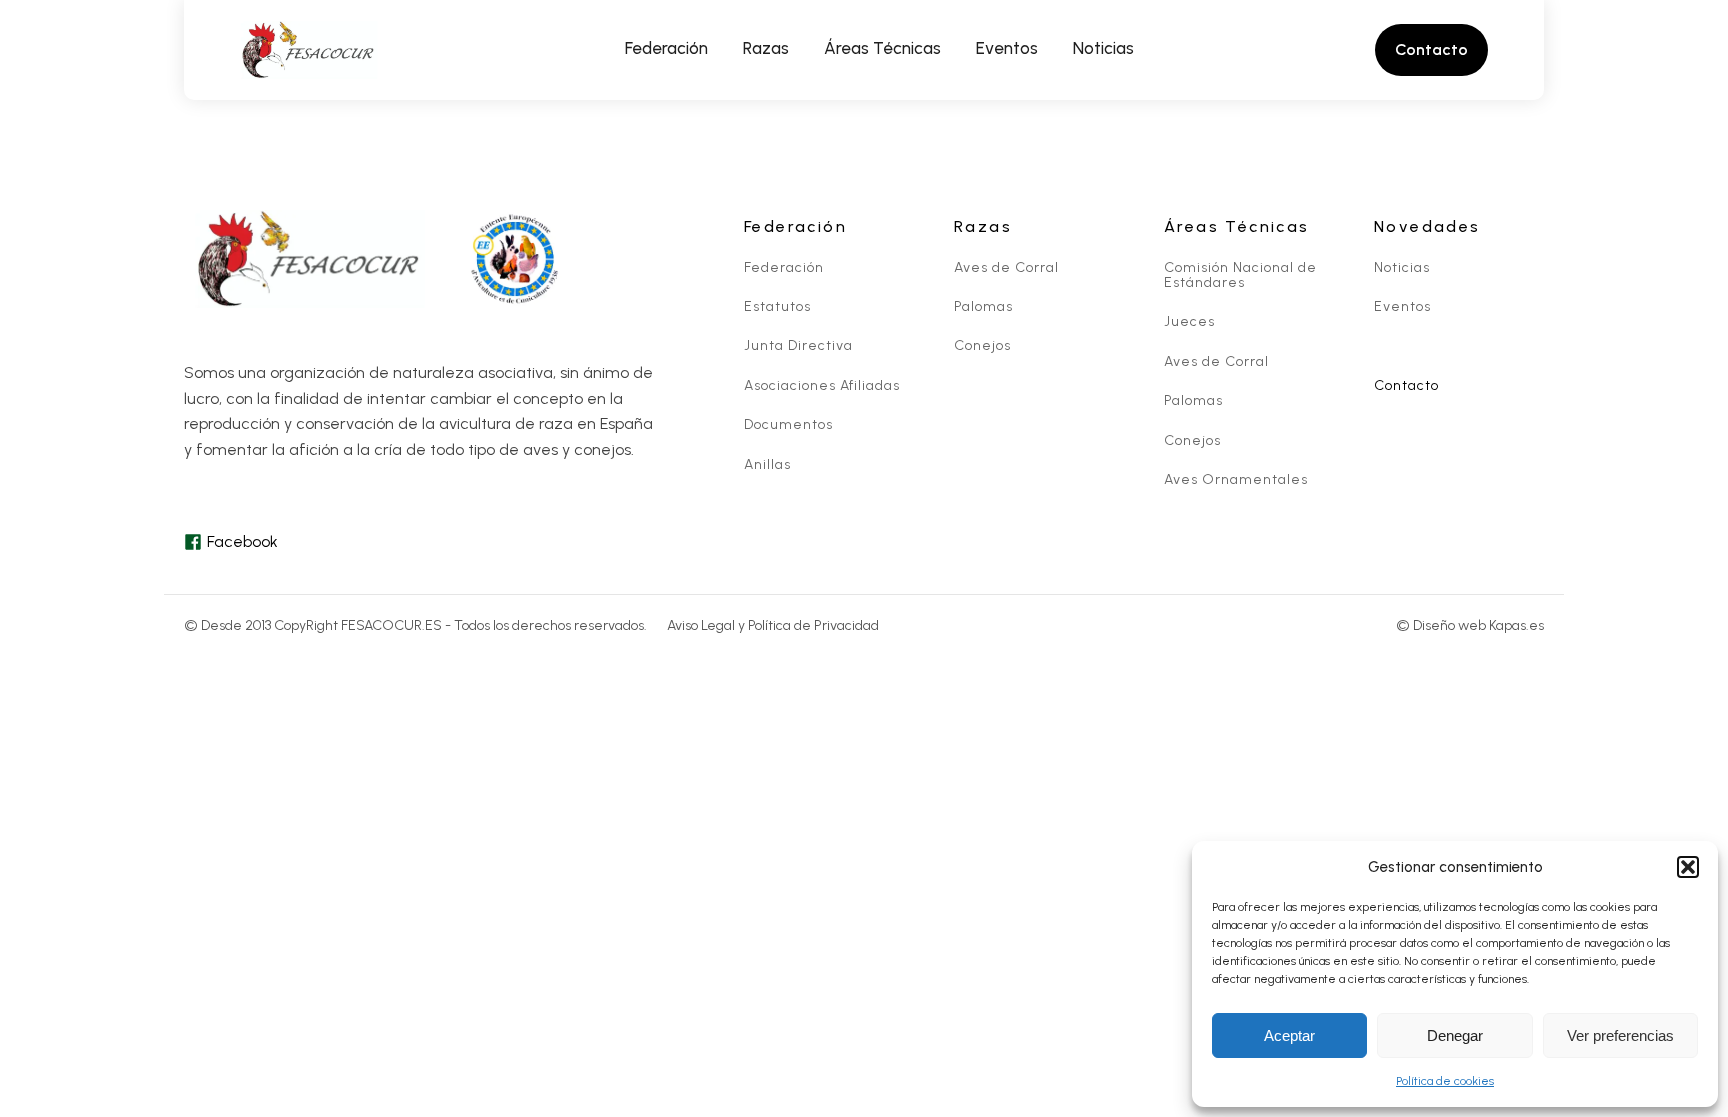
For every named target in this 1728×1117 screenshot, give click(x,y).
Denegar (1455, 1035)
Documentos (788, 424)
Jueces (1189, 321)
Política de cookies (1445, 1081)
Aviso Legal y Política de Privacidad (773, 625)
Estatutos (777, 306)
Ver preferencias (1620, 1035)
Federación (784, 267)
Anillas (767, 464)
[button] (1688, 867)
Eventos (1402, 306)
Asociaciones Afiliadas (822, 385)
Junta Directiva (798, 345)
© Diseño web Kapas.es (1470, 625)
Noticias (1402, 267)
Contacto (1406, 385)
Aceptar (1289, 1035)
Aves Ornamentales (1236, 479)
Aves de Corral (1006, 267)
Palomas (983, 306)
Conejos (982, 345)
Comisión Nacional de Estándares (1240, 275)
